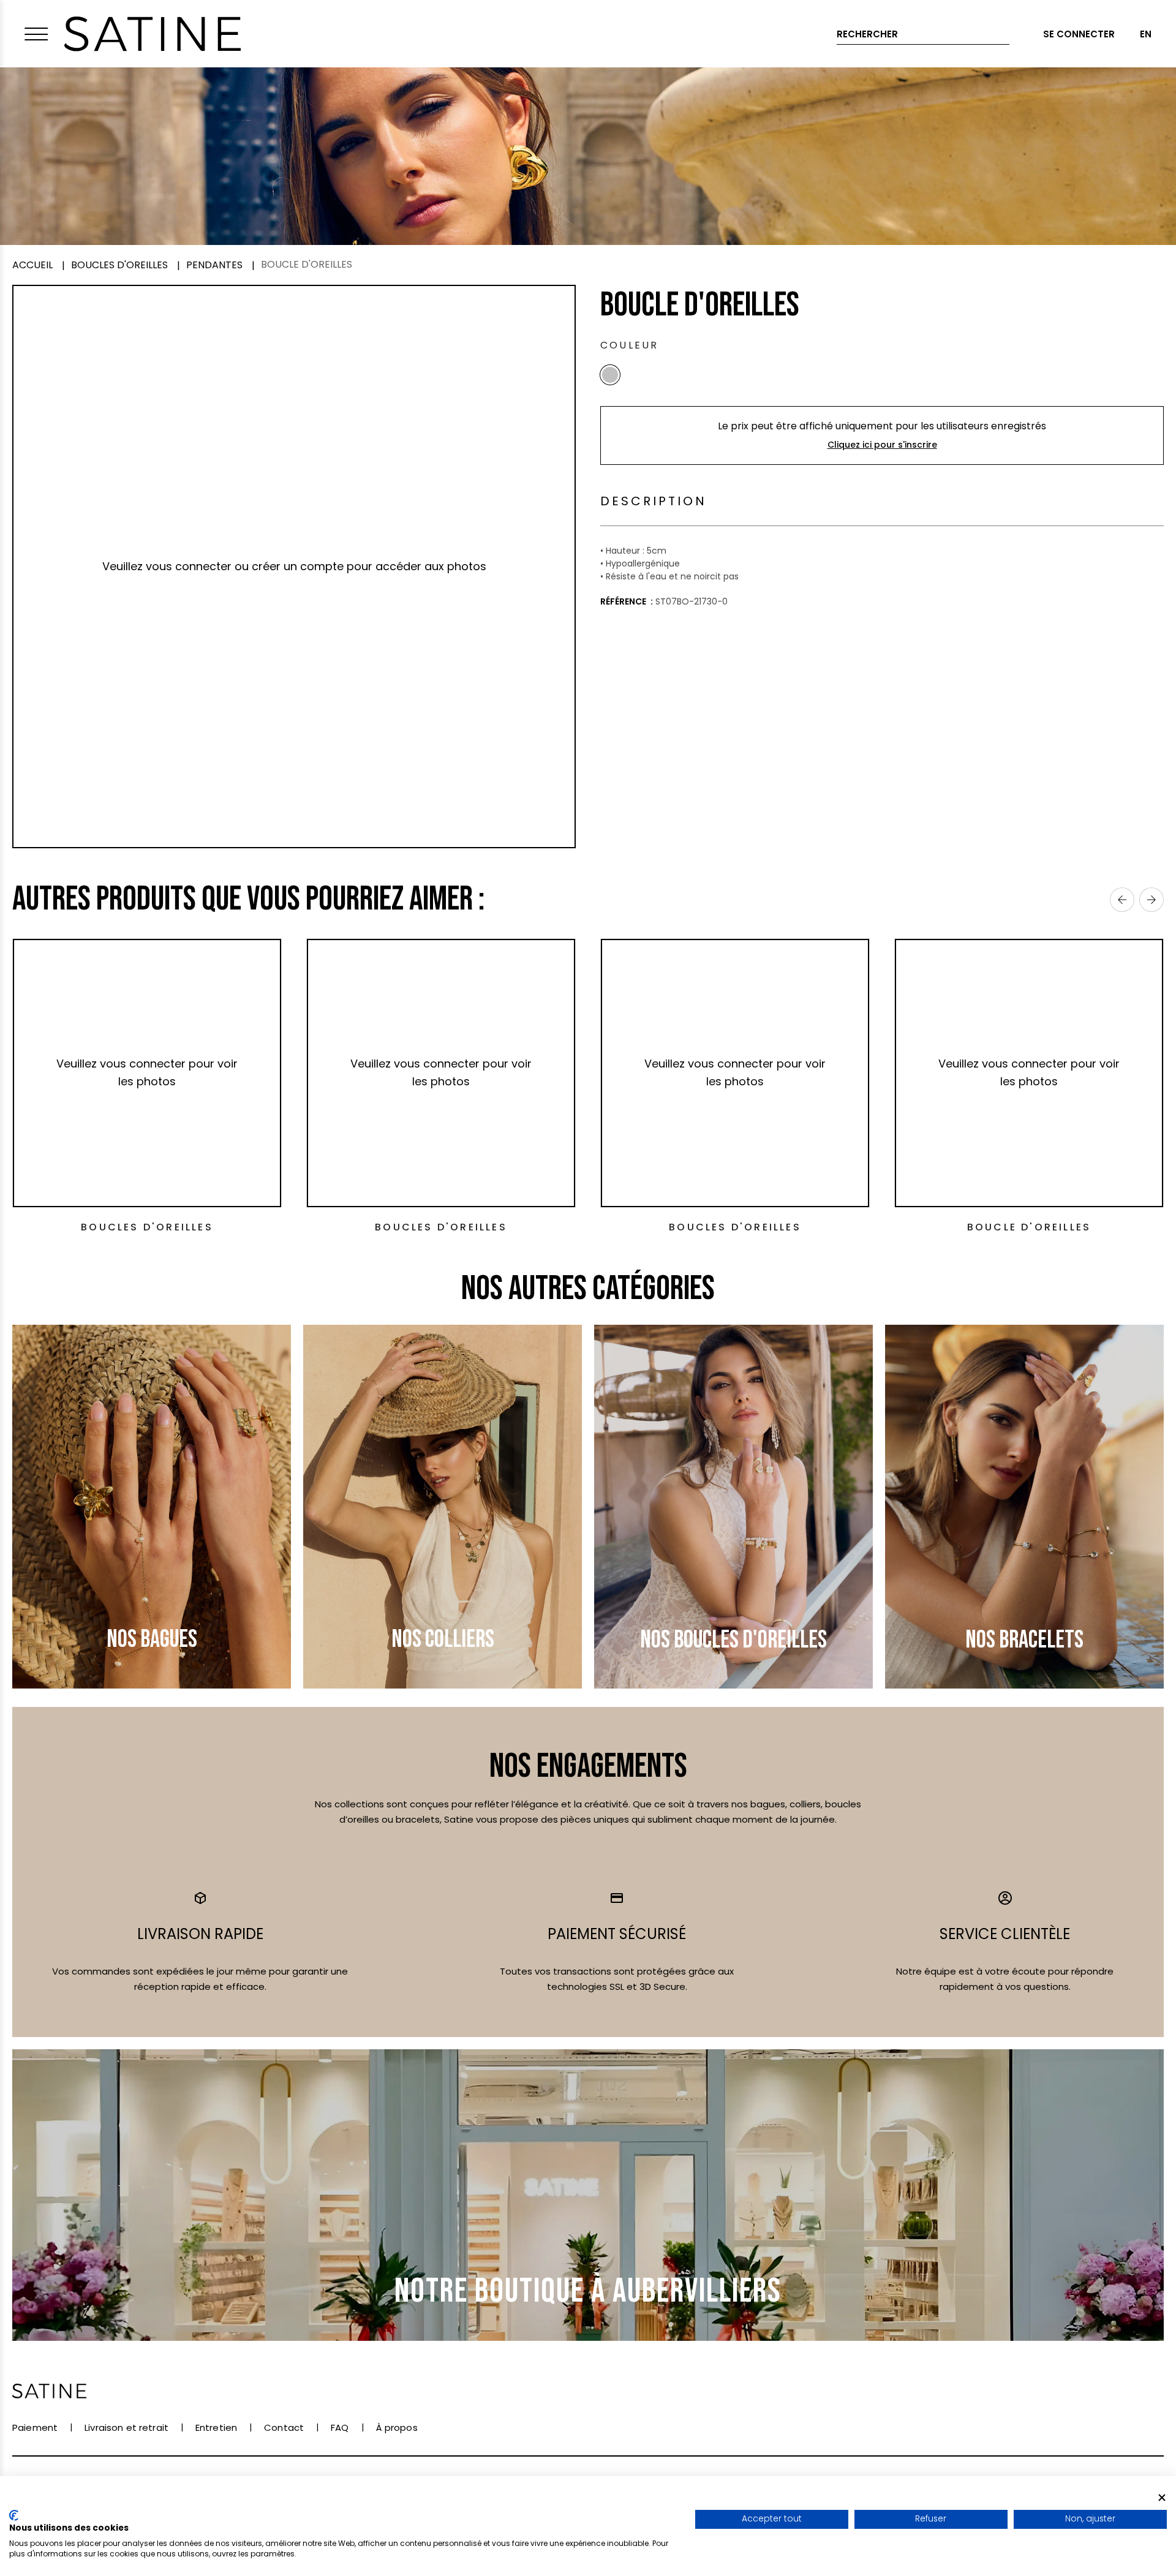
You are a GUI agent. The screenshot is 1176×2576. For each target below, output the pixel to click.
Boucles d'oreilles (735, 1227)
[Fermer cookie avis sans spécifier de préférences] (1162, 2497)
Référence (624, 601)
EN (1146, 34)
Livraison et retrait (126, 2427)
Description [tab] (654, 501)
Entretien (216, 2427)
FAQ (340, 2427)
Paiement (35, 2427)
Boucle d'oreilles (1029, 1227)
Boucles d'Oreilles (147, 1227)
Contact (284, 2427)
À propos (397, 2427)
